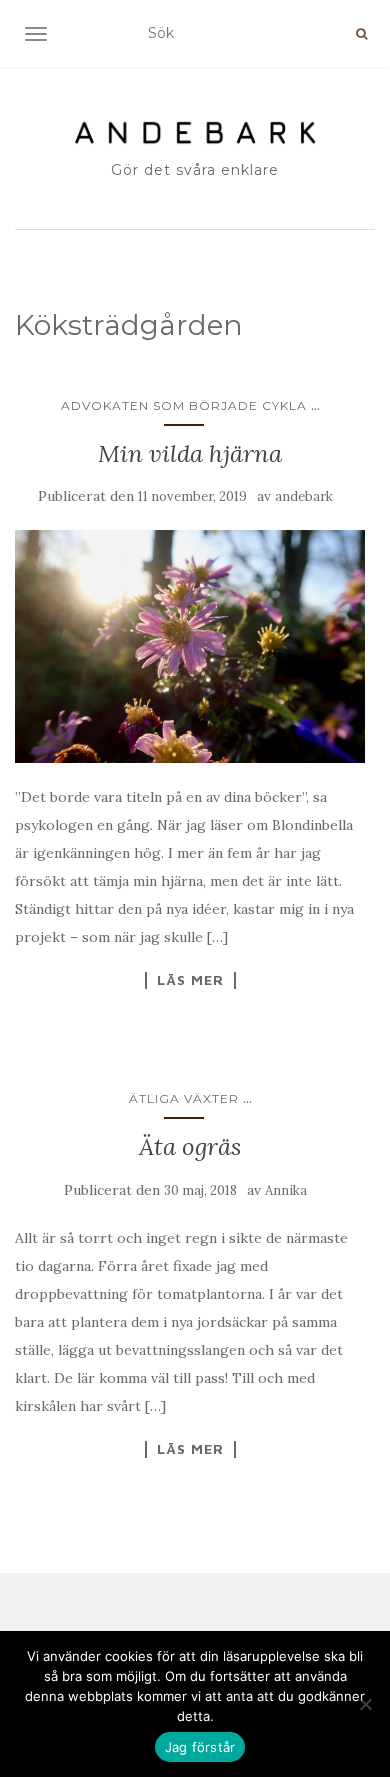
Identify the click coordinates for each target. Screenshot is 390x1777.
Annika (286, 1190)
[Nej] (365, 1704)
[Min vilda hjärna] (190, 646)
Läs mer (190, 980)
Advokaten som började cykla (184, 405)
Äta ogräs (190, 1146)
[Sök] (361, 34)
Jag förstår (200, 1747)
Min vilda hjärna (190, 453)
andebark (304, 496)
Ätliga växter (184, 1098)
